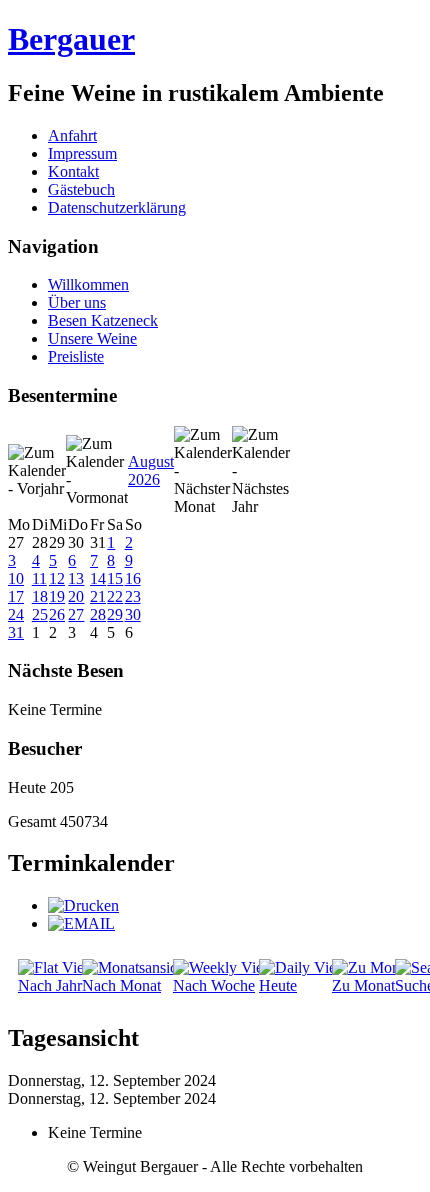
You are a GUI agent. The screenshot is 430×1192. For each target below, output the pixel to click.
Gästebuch (81, 189)
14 (98, 578)
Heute (278, 985)
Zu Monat (363, 985)
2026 (144, 479)
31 (16, 632)
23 (133, 596)
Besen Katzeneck (103, 320)
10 (16, 578)
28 (98, 614)
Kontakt (73, 171)
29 (115, 614)
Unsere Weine (92, 338)
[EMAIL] (81, 923)
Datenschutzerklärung (117, 207)
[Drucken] (83, 905)
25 (40, 614)
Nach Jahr (50, 985)
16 (133, 578)
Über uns (77, 302)
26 (57, 614)
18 (40, 596)
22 (115, 596)
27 (76, 614)
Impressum (82, 153)
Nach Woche (214, 985)
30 (133, 614)
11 (39, 578)
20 (76, 596)
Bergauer (71, 39)
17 (16, 596)
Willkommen (88, 284)
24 (16, 614)
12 (57, 578)
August (151, 461)
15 (115, 578)
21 (98, 596)
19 (57, 596)
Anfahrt (72, 135)
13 (76, 578)
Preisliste (76, 356)
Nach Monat (121, 985)
